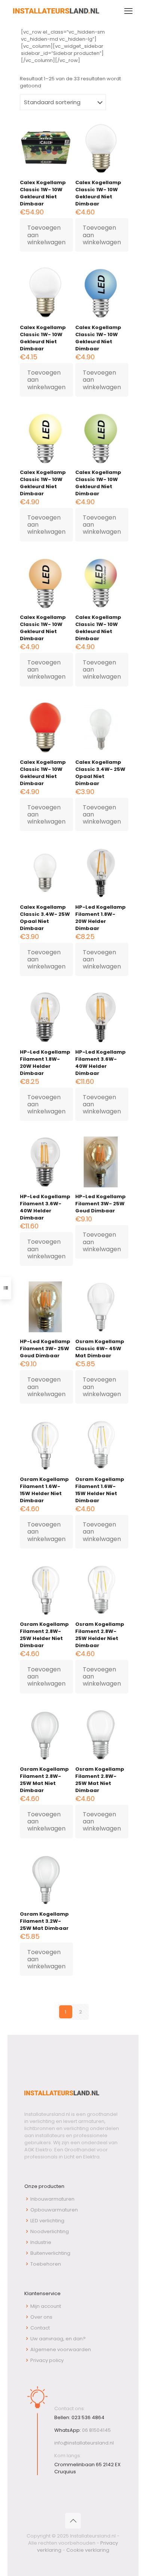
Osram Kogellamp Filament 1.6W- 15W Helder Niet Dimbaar (44, 1490)
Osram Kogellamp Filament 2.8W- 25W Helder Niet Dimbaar (44, 1635)
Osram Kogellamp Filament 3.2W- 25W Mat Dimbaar (44, 1921)
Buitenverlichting (50, 2253)
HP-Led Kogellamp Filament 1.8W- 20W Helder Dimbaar (101, 918)
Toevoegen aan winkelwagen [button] (46, 235)
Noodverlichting (50, 2231)
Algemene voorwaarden (61, 2349)
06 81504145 (96, 2430)
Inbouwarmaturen (52, 2199)
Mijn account (46, 2306)
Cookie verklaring (88, 2550)
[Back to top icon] (73, 2521)
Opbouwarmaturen (54, 2210)
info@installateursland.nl (84, 2443)
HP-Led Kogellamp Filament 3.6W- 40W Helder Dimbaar (101, 1063)
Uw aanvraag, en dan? (58, 2339)
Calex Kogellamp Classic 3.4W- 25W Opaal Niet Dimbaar (100, 773)
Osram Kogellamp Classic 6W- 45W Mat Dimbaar (100, 1349)
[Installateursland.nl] (56, 11)
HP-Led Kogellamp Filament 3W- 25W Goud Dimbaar (101, 1204)
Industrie (41, 2242)
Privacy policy (47, 2360)
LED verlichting (47, 2221)
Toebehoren (46, 2264)
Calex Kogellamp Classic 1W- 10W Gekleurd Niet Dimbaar (43, 193)
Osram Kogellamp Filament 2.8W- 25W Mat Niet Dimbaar (44, 1780)
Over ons (41, 2317)
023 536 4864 (88, 2417)
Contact (40, 2328)
